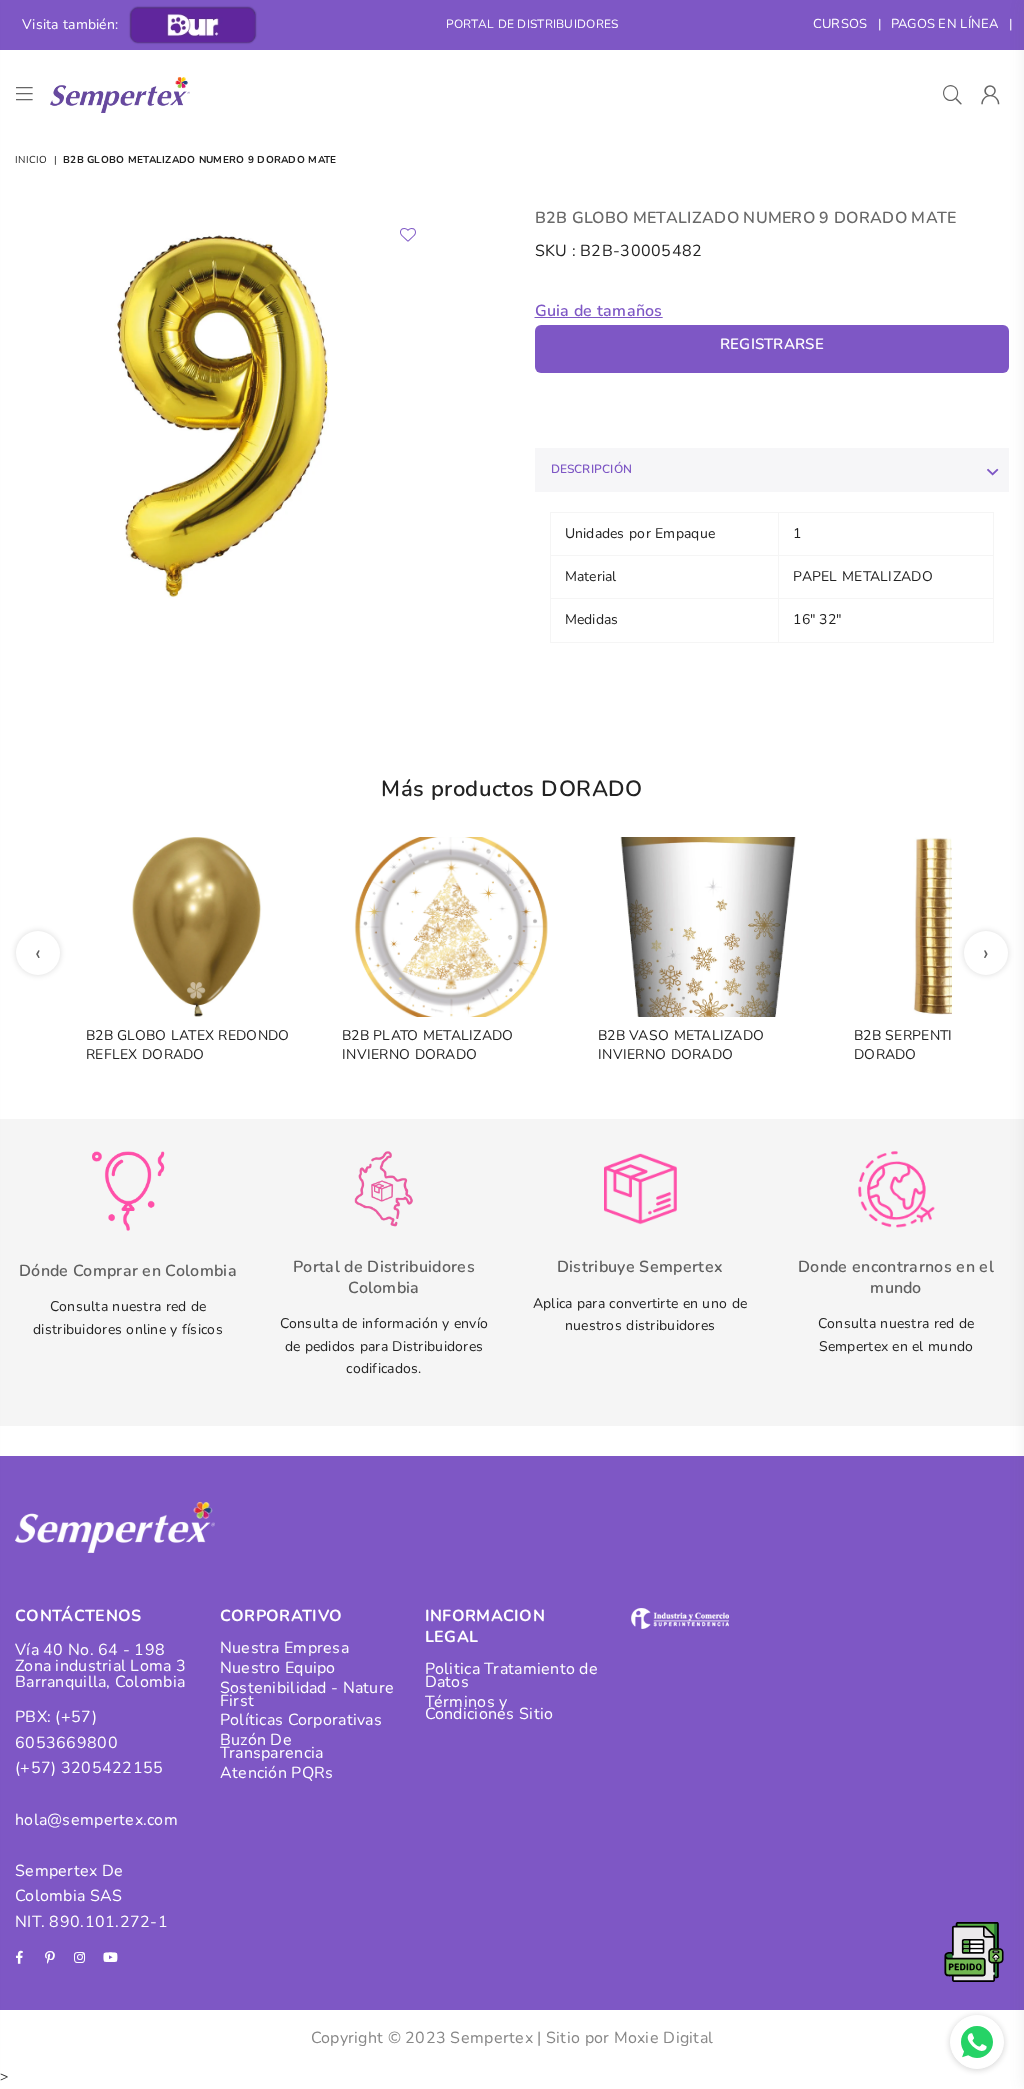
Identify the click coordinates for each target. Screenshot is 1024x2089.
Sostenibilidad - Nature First (307, 1694)
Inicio (31, 160)
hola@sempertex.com (96, 1820)
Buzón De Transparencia (272, 1746)
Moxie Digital (664, 2038)
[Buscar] (952, 95)
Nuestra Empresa (284, 1648)
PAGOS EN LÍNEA (945, 24)
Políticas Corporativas (301, 1720)
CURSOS (840, 24)
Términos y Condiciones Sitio (489, 1708)
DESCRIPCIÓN (592, 469)
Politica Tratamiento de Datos (511, 1675)
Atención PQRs (277, 1773)
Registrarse (772, 344)
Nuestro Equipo (278, 1668)
